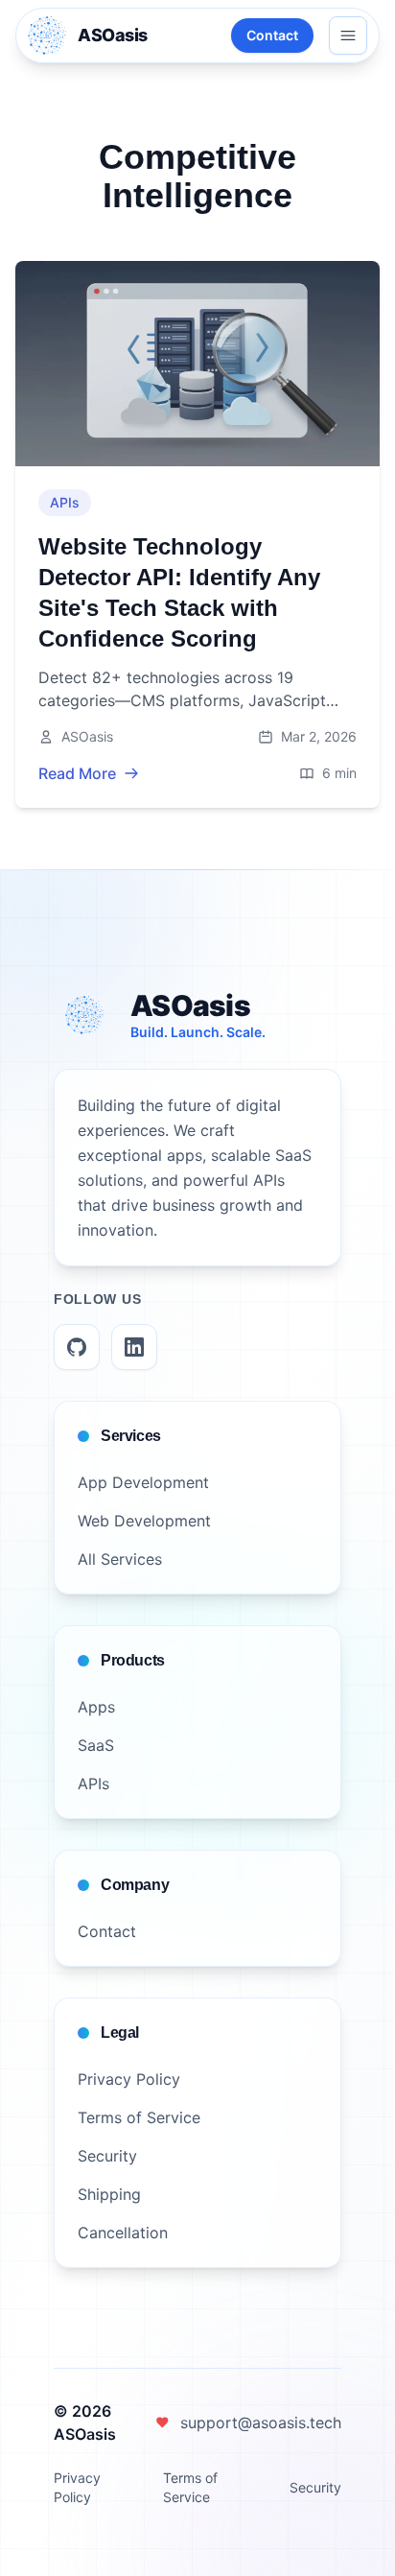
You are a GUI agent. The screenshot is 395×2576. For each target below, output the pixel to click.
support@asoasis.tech (261, 2422)
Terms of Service (190, 2487)
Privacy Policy (77, 2487)
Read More (77, 773)
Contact (272, 35)
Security (315, 2487)
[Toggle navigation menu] (348, 35)
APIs (65, 502)
